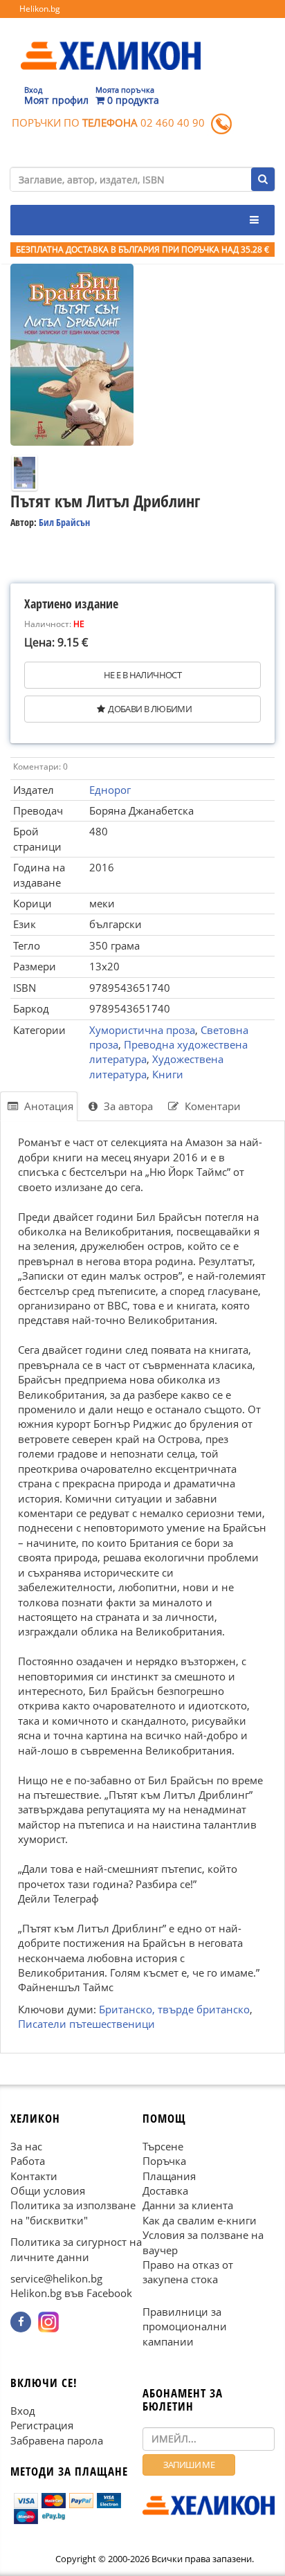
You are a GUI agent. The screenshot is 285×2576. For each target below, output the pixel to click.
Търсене (163, 2146)
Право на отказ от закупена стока (188, 2272)
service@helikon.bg (56, 2278)
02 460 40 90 (173, 123)
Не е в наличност (142, 675)
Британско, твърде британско (174, 2009)
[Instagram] (48, 2322)
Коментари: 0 (40, 767)
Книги (168, 1074)
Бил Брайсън (64, 522)
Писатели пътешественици (86, 2024)
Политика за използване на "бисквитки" (73, 2212)
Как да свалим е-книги (200, 2220)
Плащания (169, 2176)
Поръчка (164, 2161)
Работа (28, 2161)
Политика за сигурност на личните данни (76, 2249)
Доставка (165, 2190)
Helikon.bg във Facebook (71, 2293)
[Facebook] (21, 2322)
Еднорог (110, 790)
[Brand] (111, 42)
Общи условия (48, 2190)
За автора (127, 1106)
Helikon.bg (40, 9)
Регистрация (42, 2425)
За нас (26, 2146)
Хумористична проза (142, 1030)
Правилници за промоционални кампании (185, 2326)
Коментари (211, 1106)
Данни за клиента (188, 2205)
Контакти (34, 2176)
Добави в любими (150, 709)
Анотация (47, 1106)
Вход (23, 2411)
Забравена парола (57, 2440)
